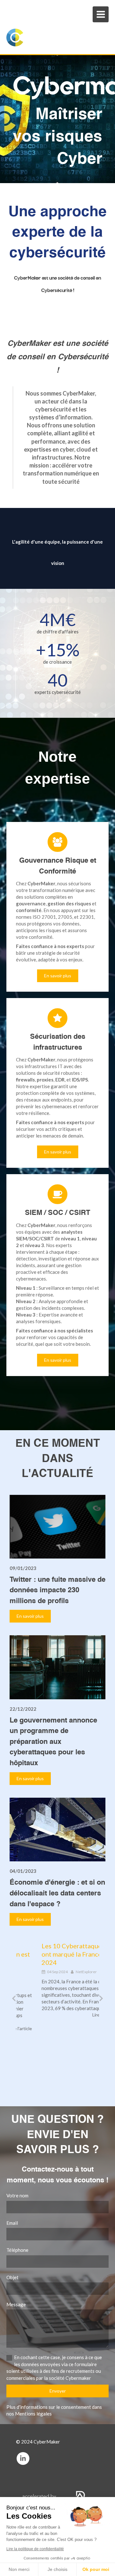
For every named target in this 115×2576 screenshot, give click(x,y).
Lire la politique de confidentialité (35, 2549)
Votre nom (17, 2195)
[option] (57, 1980)
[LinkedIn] (23, 2458)
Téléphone (17, 2250)
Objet (12, 2277)
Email (12, 2223)
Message (16, 2304)
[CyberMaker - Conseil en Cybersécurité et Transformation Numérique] (49, 38)
